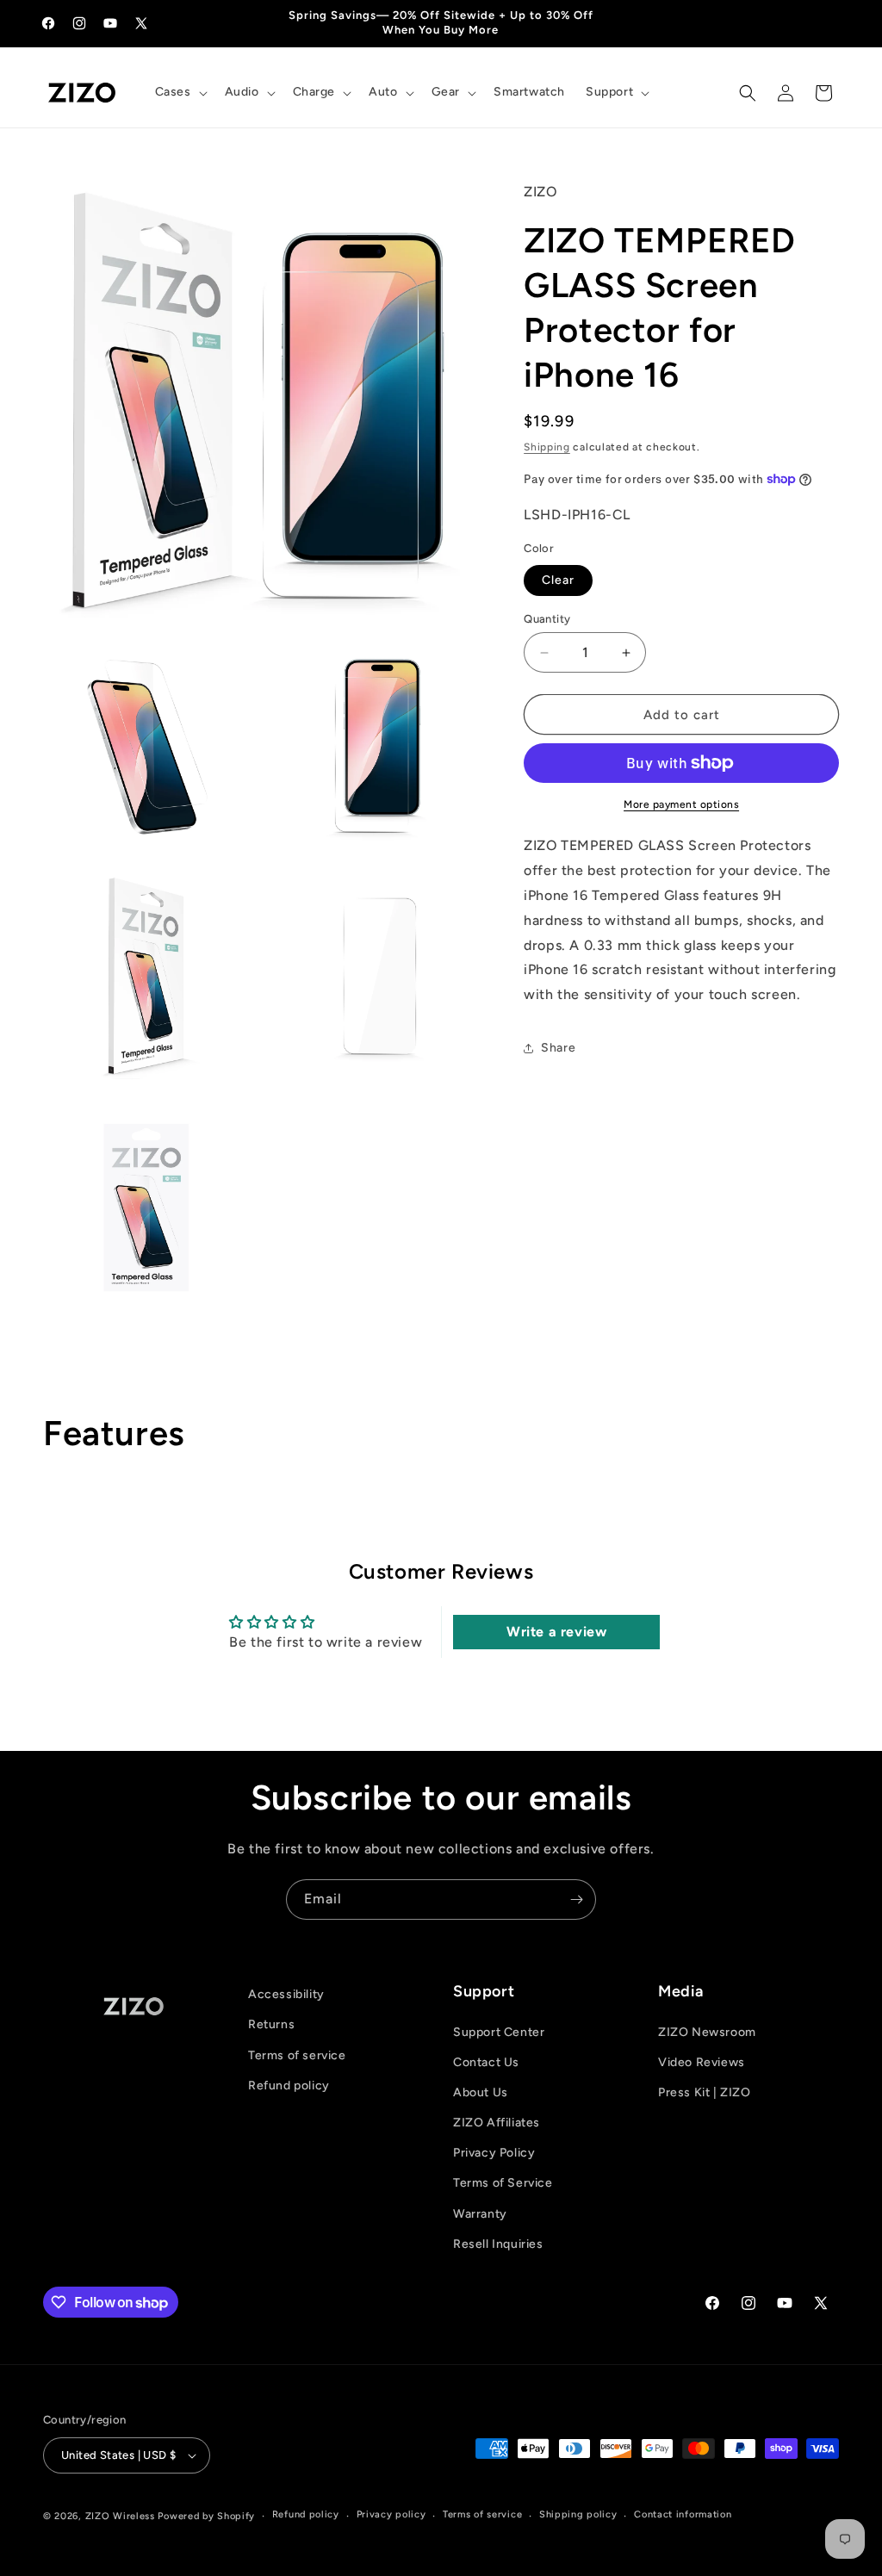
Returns (271, 2024)
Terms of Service (503, 2183)
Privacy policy (391, 2514)
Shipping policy (578, 2514)
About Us (481, 2092)
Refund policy (289, 2086)
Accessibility (286, 1994)
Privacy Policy (494, 2153)
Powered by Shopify (206, 2516)
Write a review (556, 1632)
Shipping (547, 447)
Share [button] (558, 1048)
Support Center (499, 2032)
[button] (180, 92)
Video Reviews (702, 2062)
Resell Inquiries (498, 2244)
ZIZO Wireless (120, 2516)
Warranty (480, 2214)
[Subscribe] (576, 1899)
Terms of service (297, 2055)
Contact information (683, 2514)
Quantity (547, 619)
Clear (558, 580)
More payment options (681, 804)
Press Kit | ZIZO (705, 2092)
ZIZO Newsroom (707, 2032)
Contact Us (486, 2062)
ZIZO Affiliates (497, 2123)
